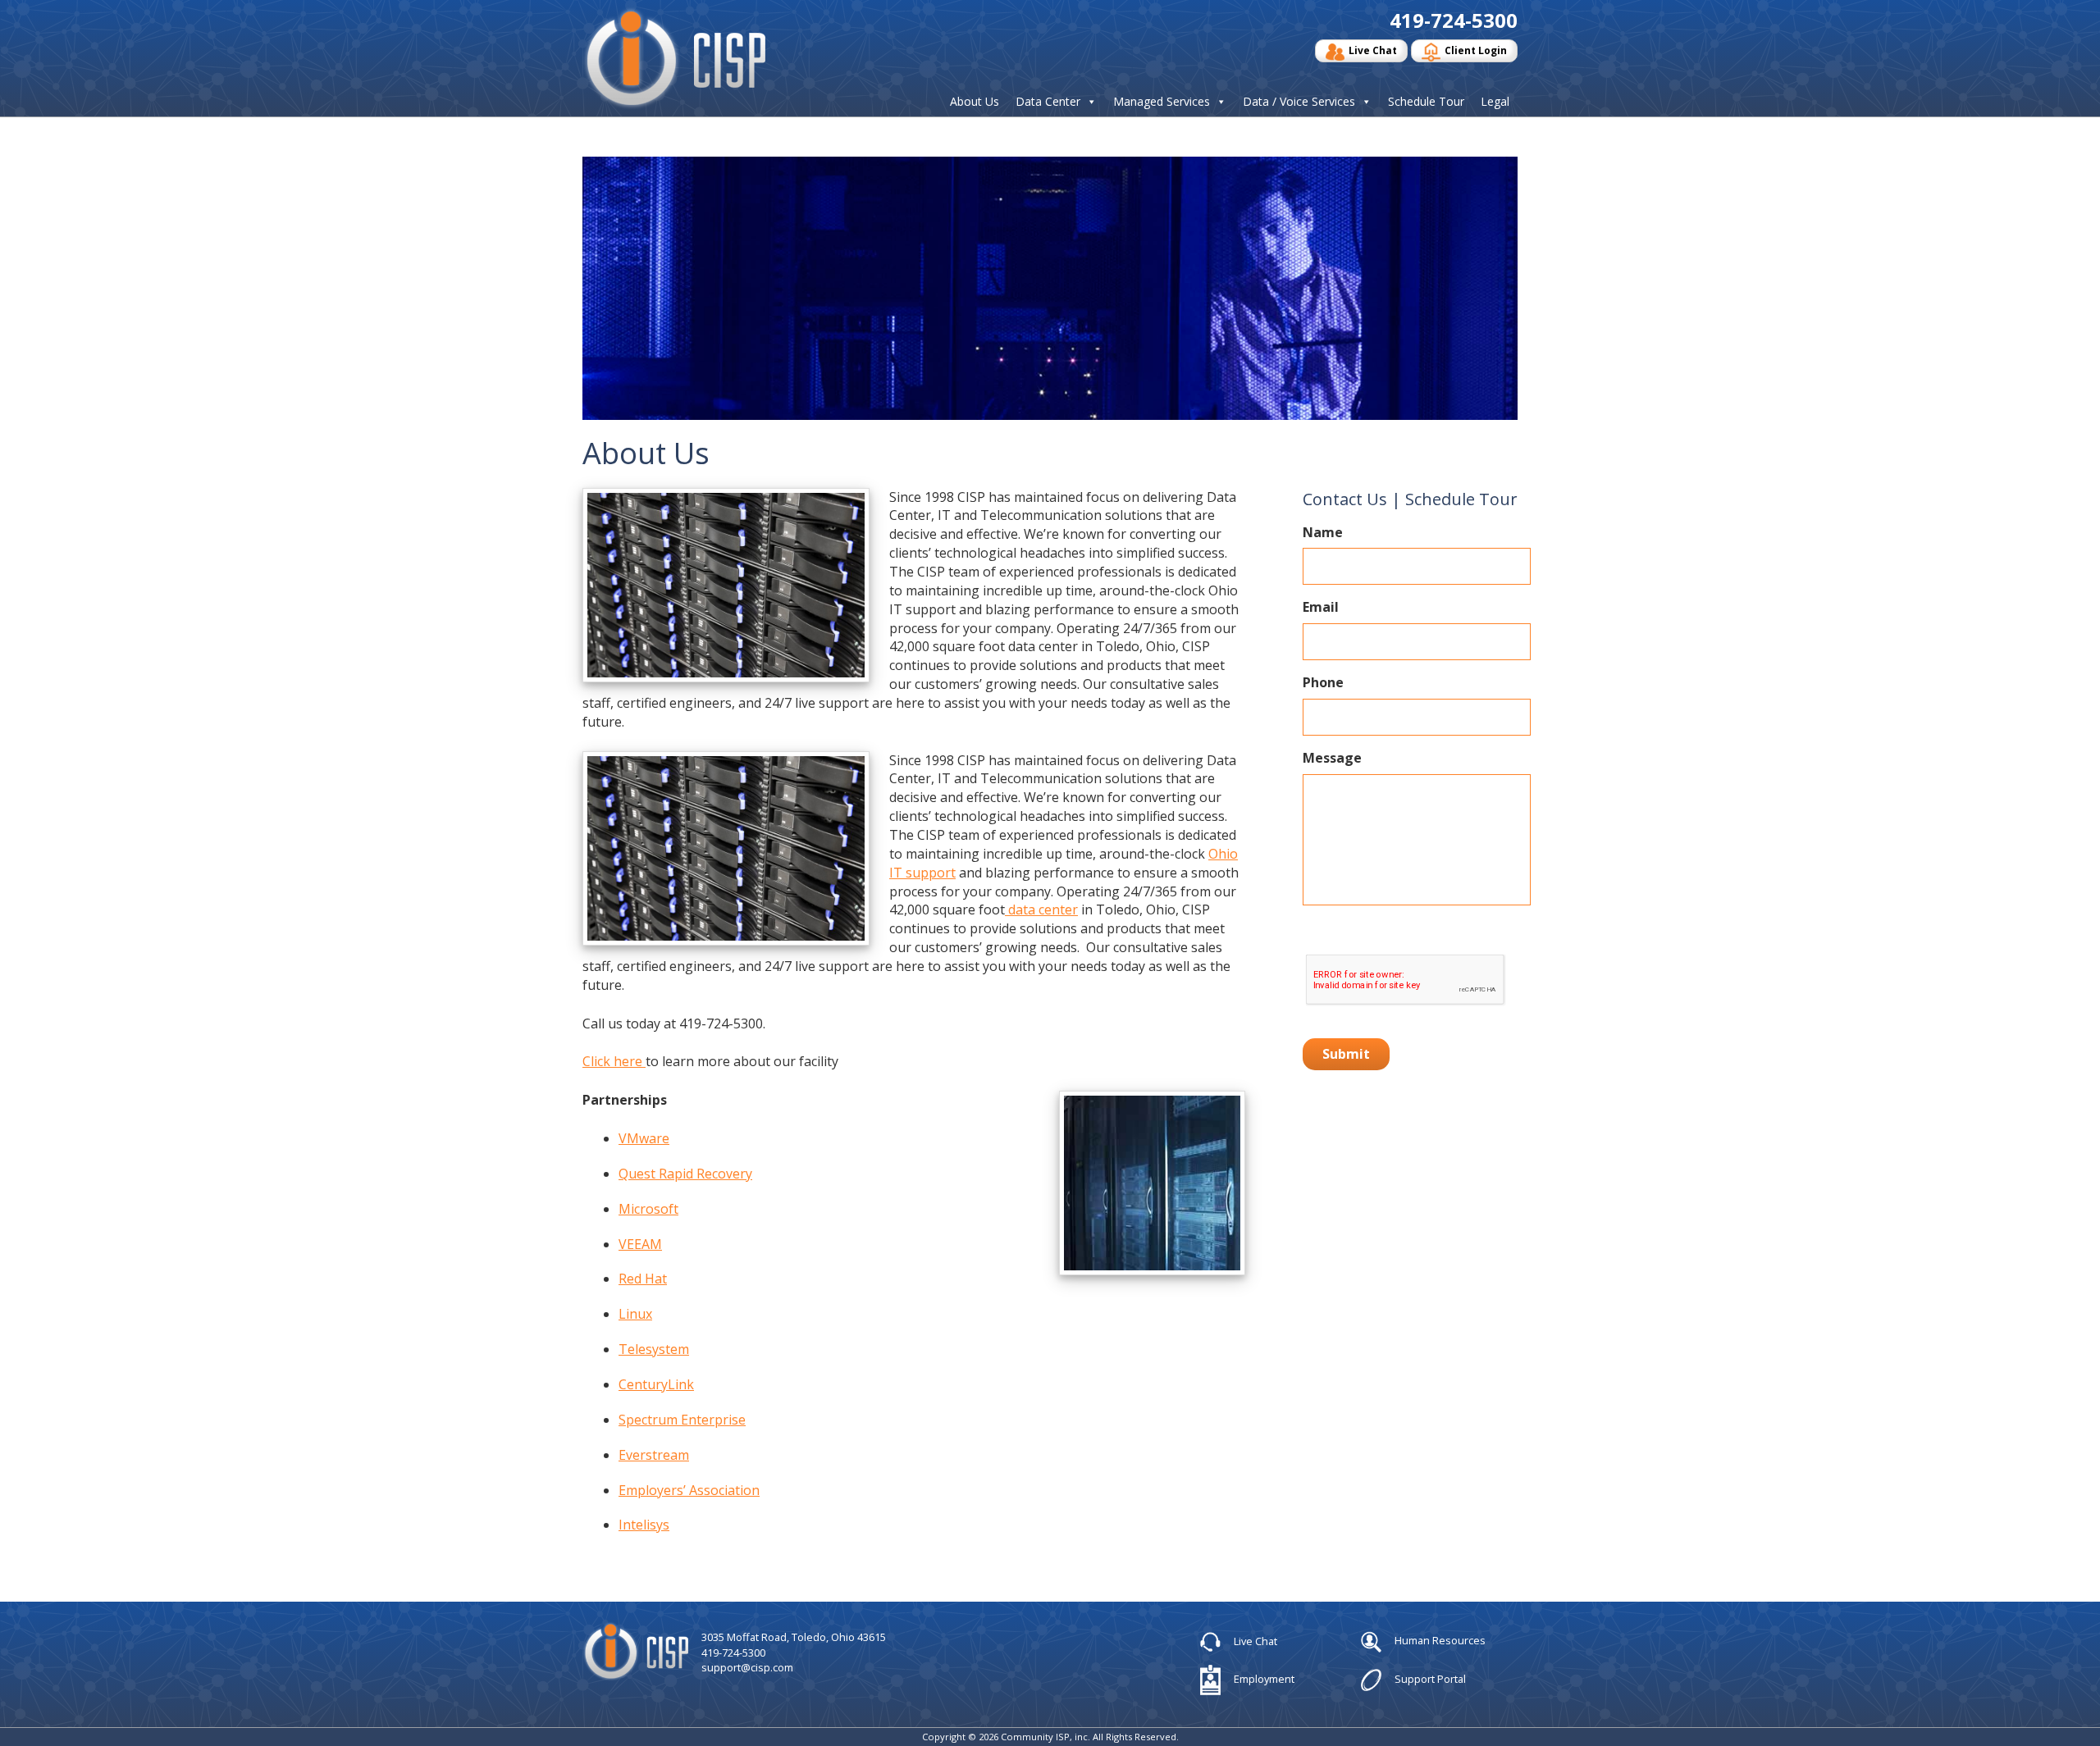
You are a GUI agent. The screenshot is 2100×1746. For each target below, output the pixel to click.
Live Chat (1373, 50)
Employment (1263, 1679)
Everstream (654, 1455)
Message (1332, 758)
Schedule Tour (1426, 102)
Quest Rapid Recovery (685, 1174)
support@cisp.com (747, 1667)
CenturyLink (656, 1384)
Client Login (1476, 50)
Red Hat (643, 1279)
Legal (1495, 102)
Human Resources (1439, 1640)
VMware (644, 1138)
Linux (635, 1314)
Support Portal (1429, 1679)
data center (1041, 909)
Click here (614, 1061)
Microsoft (648, 1209)
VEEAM (640, 1244)
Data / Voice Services (1299, 102)
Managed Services (1162, 102)
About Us (975, 102)
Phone (1323, 683)
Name (1323, 533)
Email (1321, 607)
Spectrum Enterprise (682, 1420)
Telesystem (654, 1349)
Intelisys (644, 1525)
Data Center (1048, 102)
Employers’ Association (689, 1490)
